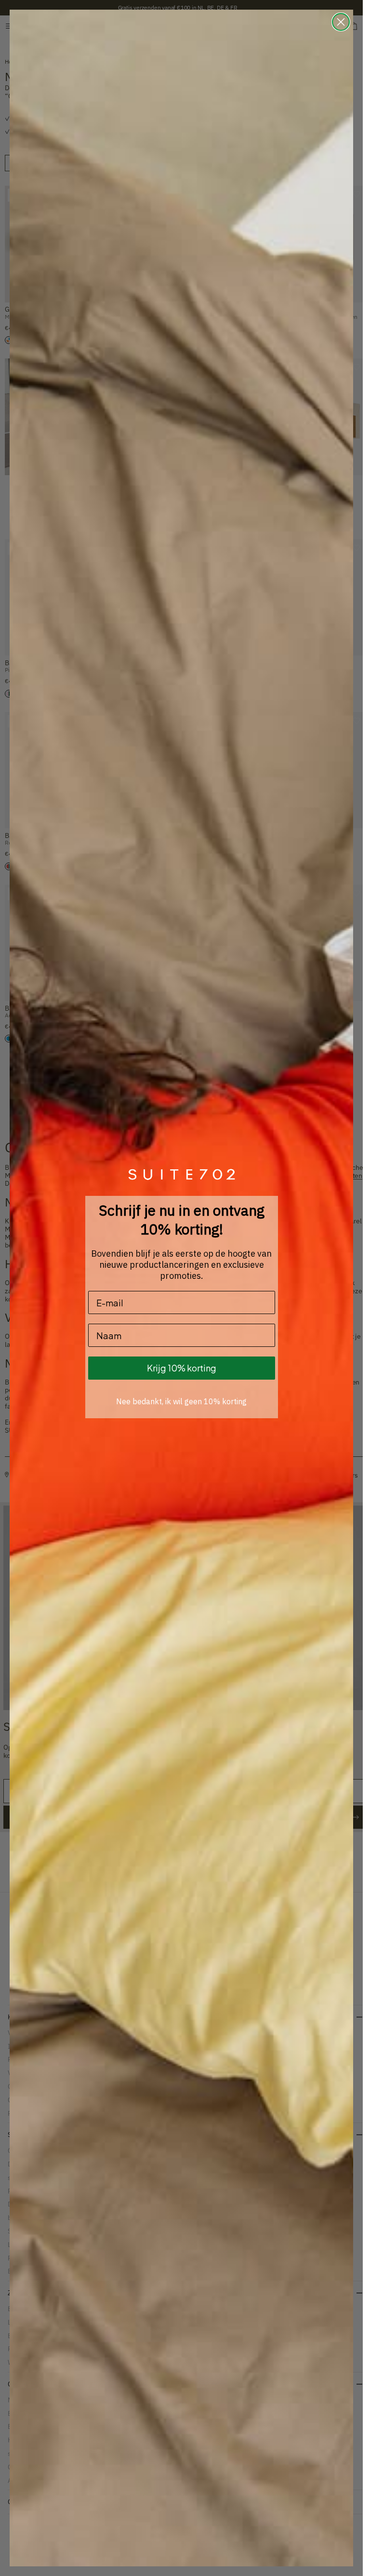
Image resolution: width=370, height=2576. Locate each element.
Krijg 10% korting (182, 1368)
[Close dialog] (341, 22)
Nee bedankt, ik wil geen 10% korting (181, 1401)
